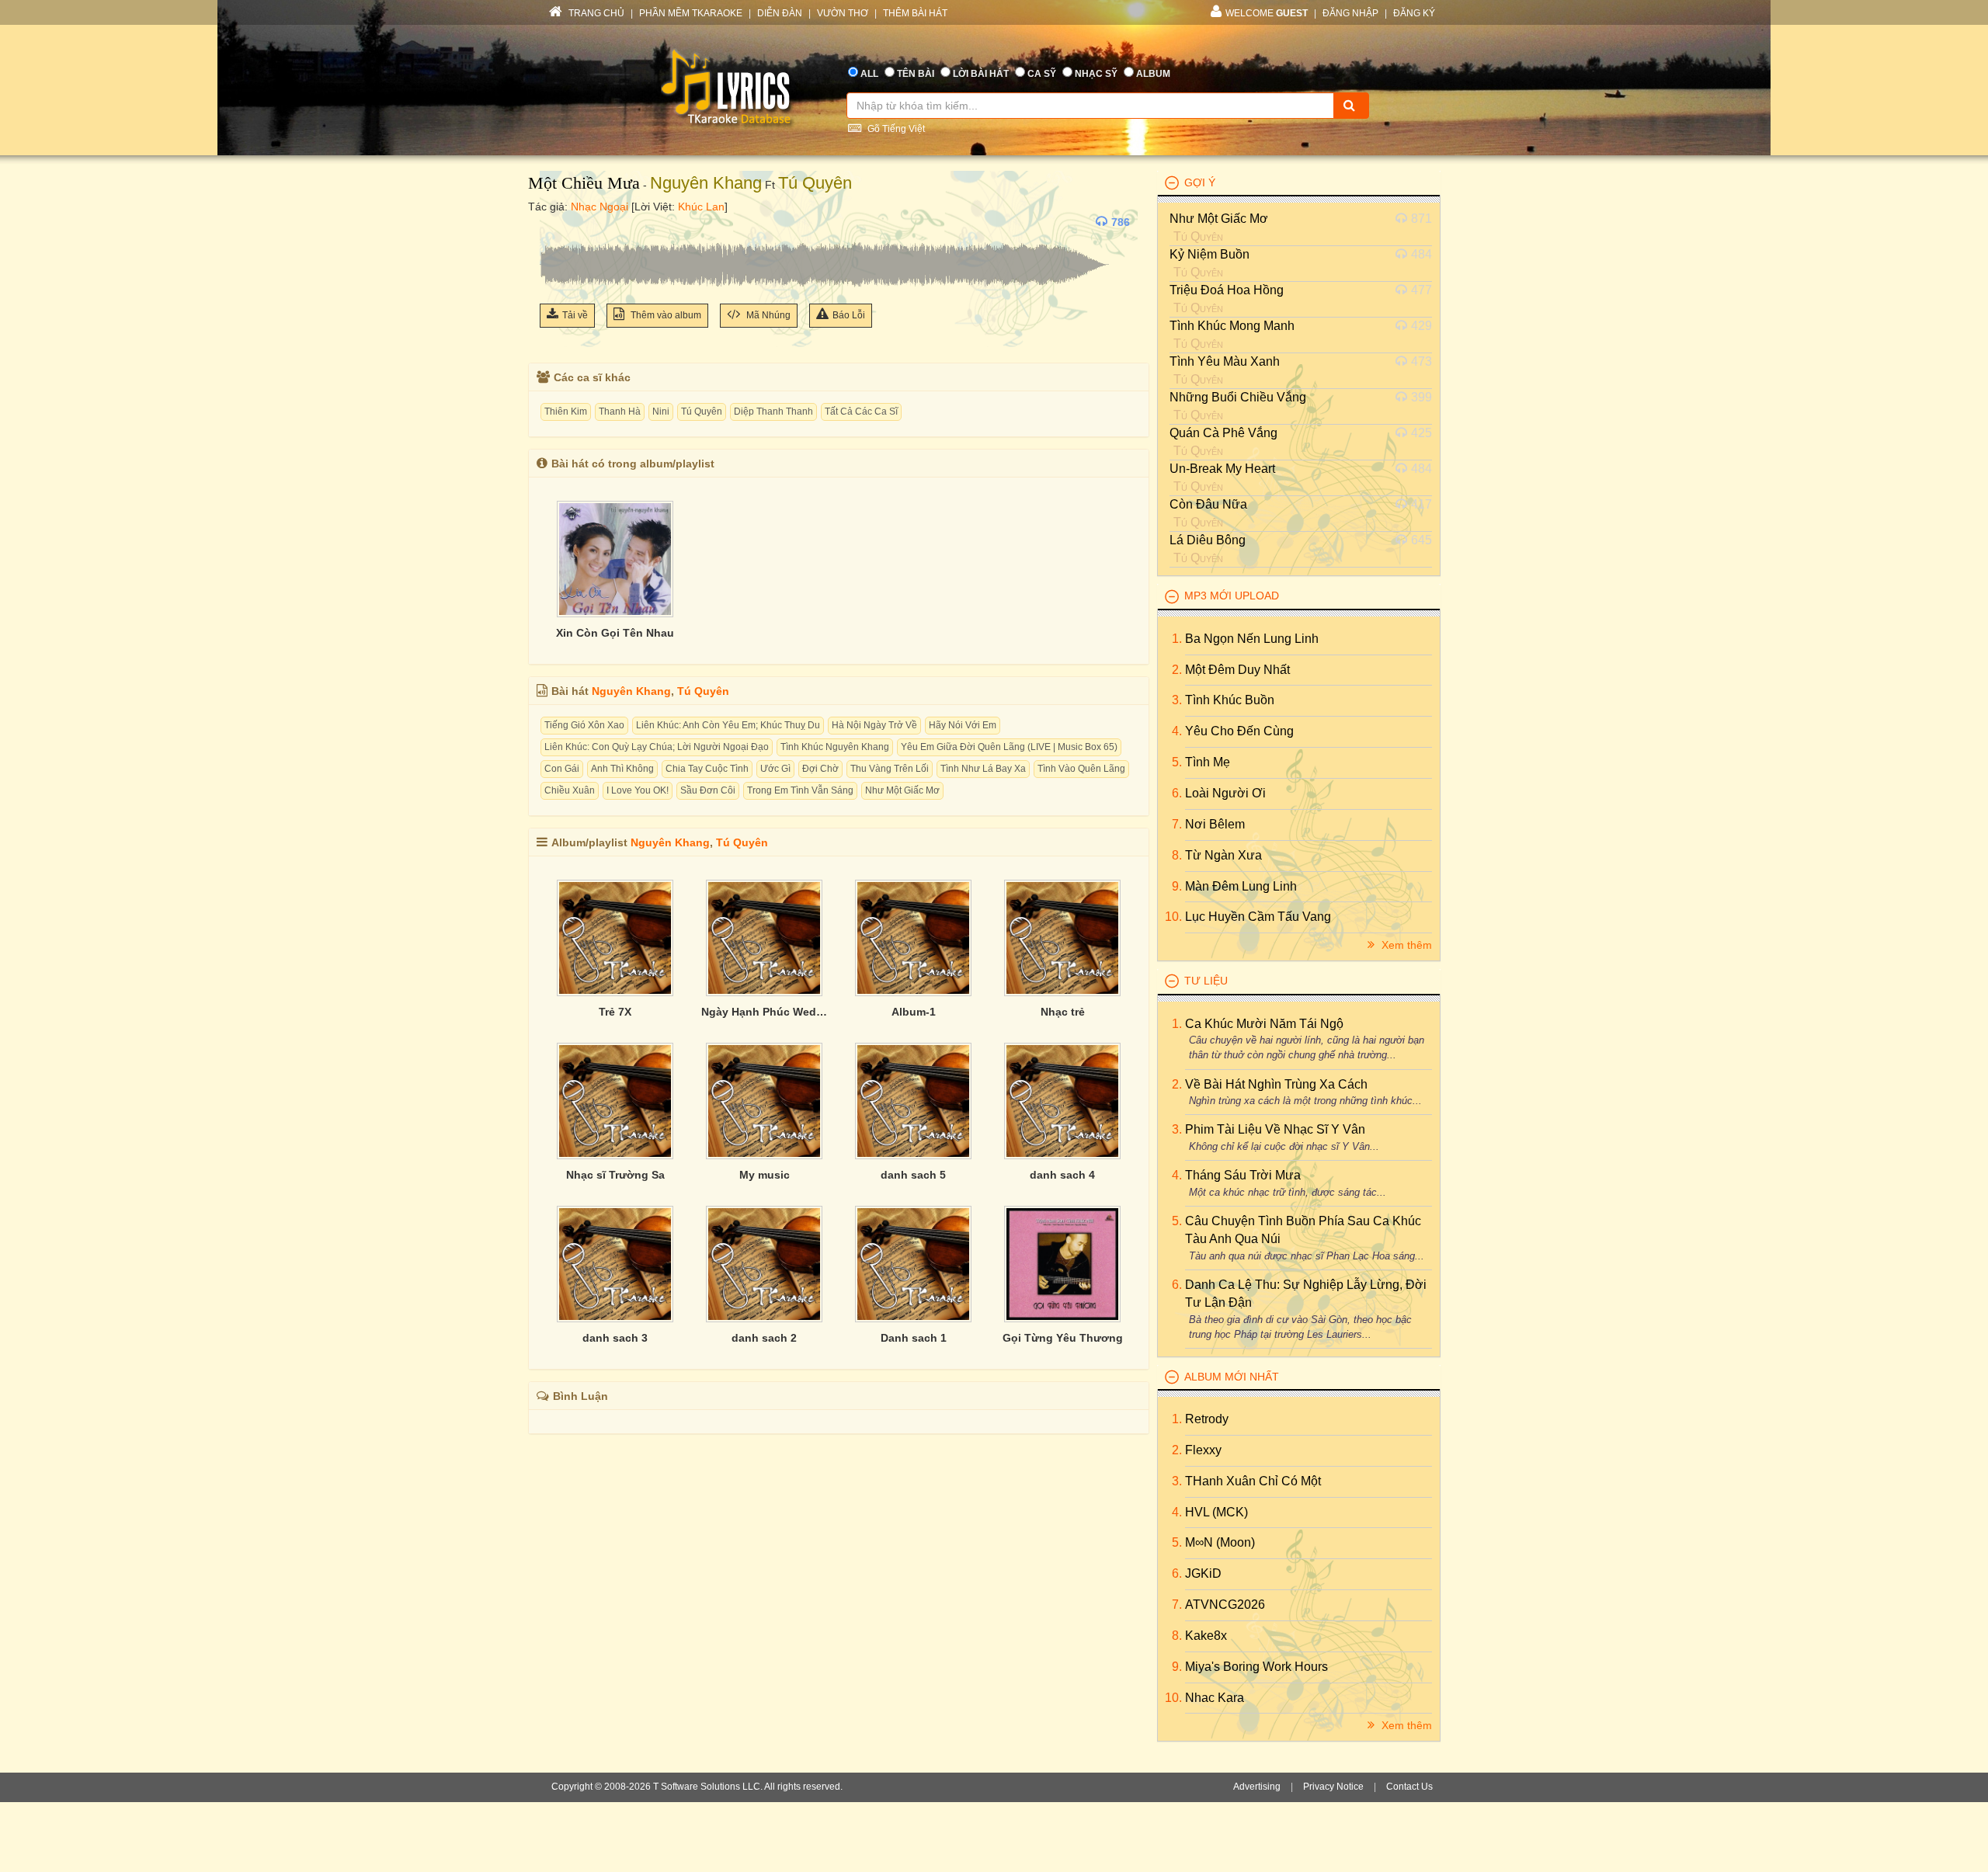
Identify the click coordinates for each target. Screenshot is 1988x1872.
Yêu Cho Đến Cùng (1239, 731)
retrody (1207, 1419)
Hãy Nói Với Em (963, 725)
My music (765, 1175)
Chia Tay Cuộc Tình (707, 769)
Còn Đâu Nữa (1208, 504)
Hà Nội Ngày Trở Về (874, 725)
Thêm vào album (665, 315)
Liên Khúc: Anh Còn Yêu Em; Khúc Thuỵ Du (728, 725)
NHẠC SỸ (1096, 74)
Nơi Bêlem (1215, 824)
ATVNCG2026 (1225, 1605)
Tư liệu (1206, 981)
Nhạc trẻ (1063, 1012)
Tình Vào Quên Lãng (1081, 769)
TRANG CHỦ (595, 13)
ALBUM (1153, 74)
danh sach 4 (1062, 1175)
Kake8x (1206, 1636)
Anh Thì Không (622, 769)
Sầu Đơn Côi (708, 790)
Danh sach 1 (914, 1338)
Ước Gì (775, 769)
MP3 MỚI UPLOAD (1232, 596)
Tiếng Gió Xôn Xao (584, 725)
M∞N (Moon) (1220, 1542)
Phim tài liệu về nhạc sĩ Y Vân (1275, 1129)
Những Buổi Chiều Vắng (1238, 397)
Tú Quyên (815, 183)
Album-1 (914, 1012)
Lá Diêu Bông (1208, 540)
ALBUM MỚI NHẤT (1232, 1377)
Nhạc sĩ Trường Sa (615, 1175)
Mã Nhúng (767, 315)
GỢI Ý (1200, 182)
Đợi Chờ (820, 769)
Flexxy (1203, 1450)
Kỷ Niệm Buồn (1209, 254)
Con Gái (562, 769)
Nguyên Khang (706, 183)
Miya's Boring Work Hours (1256, 1667)
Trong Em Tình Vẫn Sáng (800, 790)
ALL (869, 74)
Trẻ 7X (615, 1012)
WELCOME (1267, 13)
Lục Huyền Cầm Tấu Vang (1258, 917)
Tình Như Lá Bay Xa (983, 769)
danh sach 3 (615, 1338)
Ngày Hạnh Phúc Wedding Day (764, 1012)
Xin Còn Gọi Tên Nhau (615, 633)
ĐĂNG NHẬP (1350, 13)
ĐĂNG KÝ (1414, 13)
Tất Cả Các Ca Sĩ (861, 412)
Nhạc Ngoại (600, 207)
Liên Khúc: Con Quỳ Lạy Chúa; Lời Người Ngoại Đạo (657, 747)
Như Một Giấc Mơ (902, 790)
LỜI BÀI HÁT (981, 74)
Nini (661, 412)
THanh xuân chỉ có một (1253, 1481)
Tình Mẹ (1208, 762)
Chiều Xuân (570, 790)
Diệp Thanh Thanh (773, 412)
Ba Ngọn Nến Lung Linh (1252, 639)
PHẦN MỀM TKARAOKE (691, 13)
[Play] (555, 222)
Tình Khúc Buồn (1230, 700)
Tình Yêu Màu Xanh (1225, 361)
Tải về (575, 315)
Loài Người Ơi (1225, 793)
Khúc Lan (701, 207)
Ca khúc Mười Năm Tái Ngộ (1264, 1024)
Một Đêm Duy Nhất (1237, 670)
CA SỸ (1042, 74)
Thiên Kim (566, 412)
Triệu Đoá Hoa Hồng (1227, 290)
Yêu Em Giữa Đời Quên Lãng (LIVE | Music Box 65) (1009, 747)
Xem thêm (1405, 945)
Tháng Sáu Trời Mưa (1243, 1175)
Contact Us (1409, 1787)
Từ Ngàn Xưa (1223, 855)
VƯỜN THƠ (843, 13)
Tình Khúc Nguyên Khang (835, 747)
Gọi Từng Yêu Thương (1063, 1338)
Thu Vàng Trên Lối (890, 769)
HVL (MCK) (1216, 1512)
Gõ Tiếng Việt (895, 129)
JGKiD (1203, 1573)
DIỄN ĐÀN (780, 13)
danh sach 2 (764, 1338)
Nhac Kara (1215, 1698)
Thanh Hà (620, 412)
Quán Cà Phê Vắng (1223, 433)
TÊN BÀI (916, 74)
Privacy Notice (1333, 1787)
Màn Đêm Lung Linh (1241, 886)
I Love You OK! (638, 790)
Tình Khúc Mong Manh (1232, 326)
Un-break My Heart (1222, 469)
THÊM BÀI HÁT (915, 13)
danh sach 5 (913, 1175)
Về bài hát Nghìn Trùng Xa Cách (1276, 1084)
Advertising (1257, 1787)
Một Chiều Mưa (584, 183)
